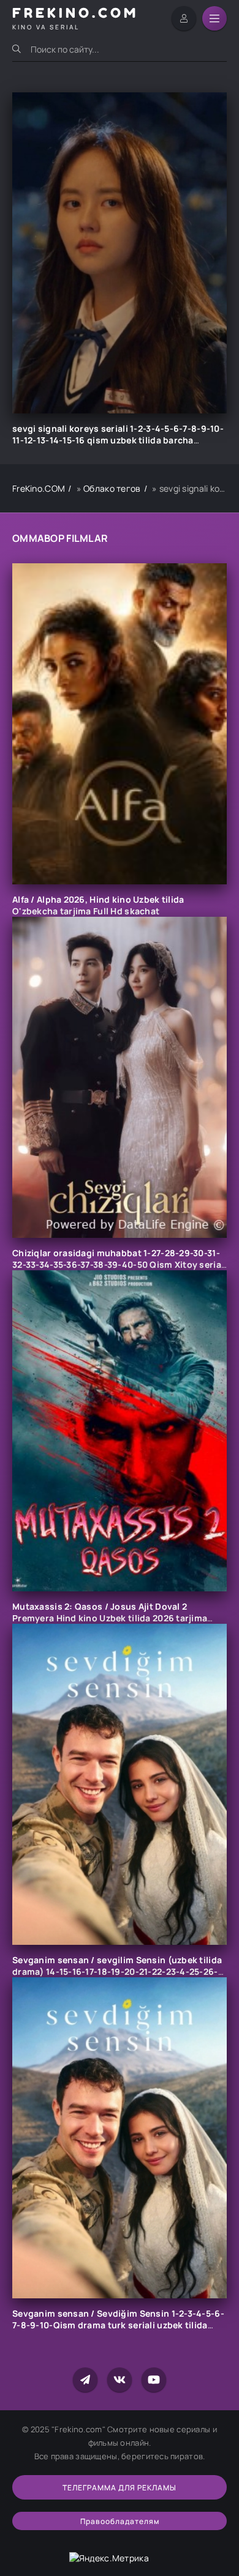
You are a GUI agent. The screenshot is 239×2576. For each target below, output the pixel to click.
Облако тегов (112, 488)
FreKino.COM (39, 488)
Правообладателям (120, 2521)
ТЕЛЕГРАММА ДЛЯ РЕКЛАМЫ (120, 2488)
